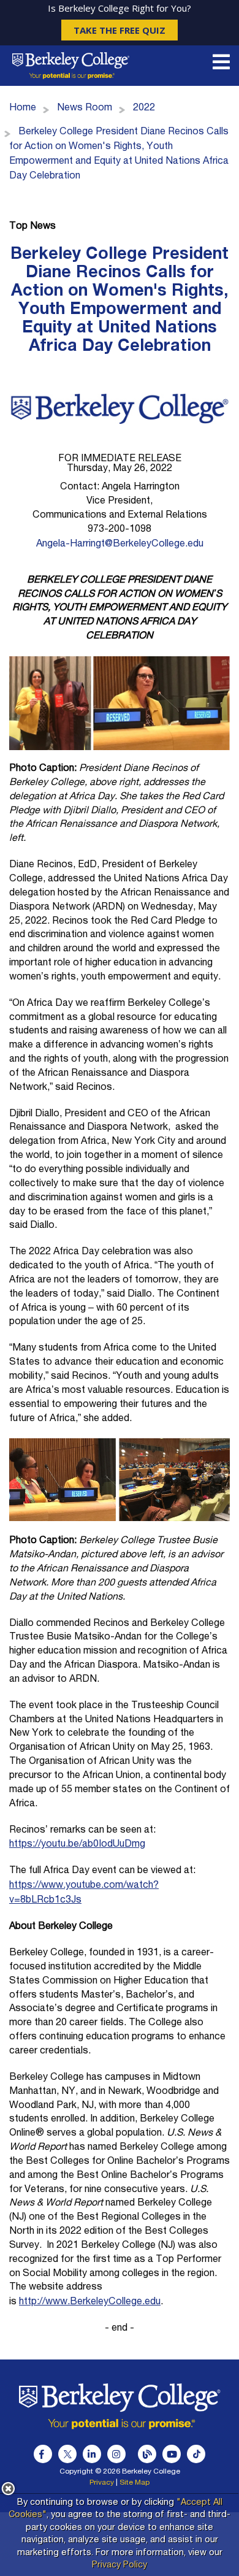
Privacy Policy (120, 2566)
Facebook (43, 2454)
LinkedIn (92, 2454)
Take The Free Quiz (120, 30)
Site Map (135, 2483)
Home (23, 109)
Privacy (102, 2483)
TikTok (196, 2454)
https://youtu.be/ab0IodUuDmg (77, 1845)
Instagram (116, 2454)
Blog (147, 2454)
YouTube (172, 2454)
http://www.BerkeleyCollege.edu (90, 2302)
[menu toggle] (221, 66)
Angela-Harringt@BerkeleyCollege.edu (120, 545)
